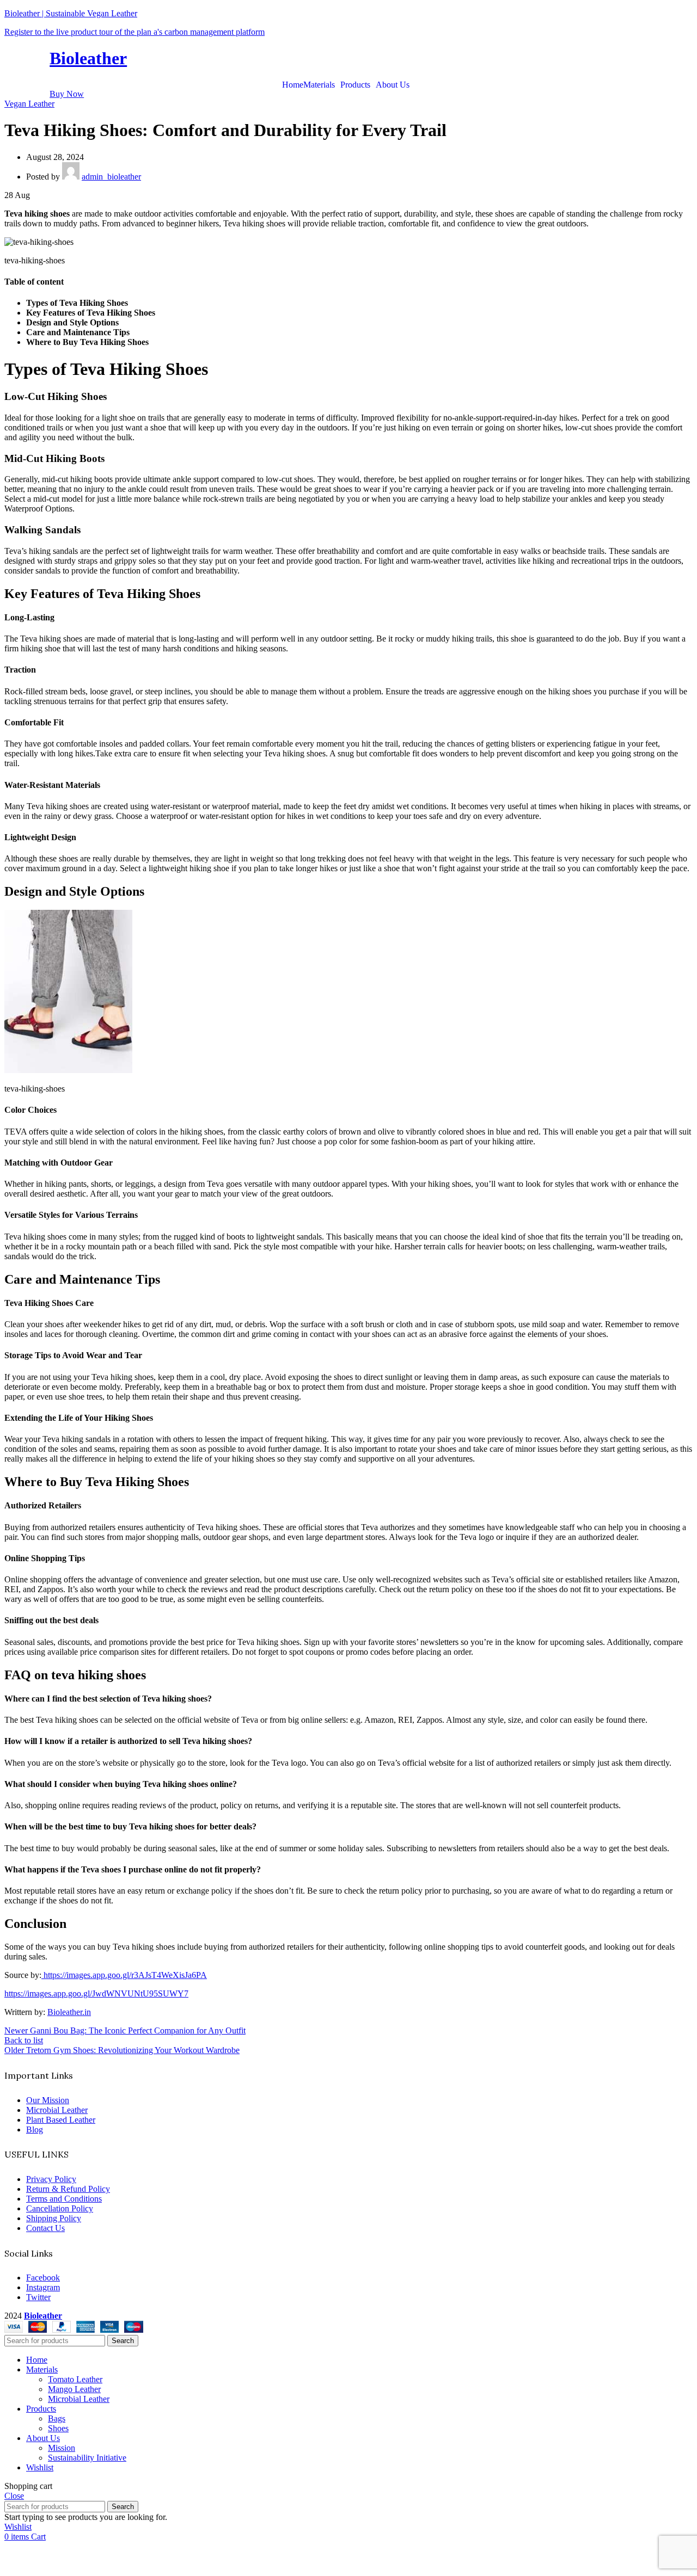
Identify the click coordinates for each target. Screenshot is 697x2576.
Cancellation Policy (60, 2208)
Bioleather (88, 58)
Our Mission (48, 2100)
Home (293, 85)
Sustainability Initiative (87, 2458)
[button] (322, 85)
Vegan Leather (29, 104)
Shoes (58, 2428)
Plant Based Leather (61, 2120)
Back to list (24, 2040)
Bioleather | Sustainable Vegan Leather (71, 13)
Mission (62, 2448)
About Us (393, 85)
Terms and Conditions (64, 2199)
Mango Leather (74, 2389)
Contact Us (45, 2228)
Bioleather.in (69, 2012)
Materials (319, 85)
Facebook (43, 2278)
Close (14, 2496)
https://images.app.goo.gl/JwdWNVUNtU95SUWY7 (96, 1993)
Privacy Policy (51, 2179)
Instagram (43, 2287)
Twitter (38, 2297)
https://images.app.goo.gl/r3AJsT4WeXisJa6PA (124, 1975)
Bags (57, 2418)
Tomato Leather (75, 2379)
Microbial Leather (57, 2110)
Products (355, 85)
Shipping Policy (54, 2218)
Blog (35, 2130)
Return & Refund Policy (68, 2189)
